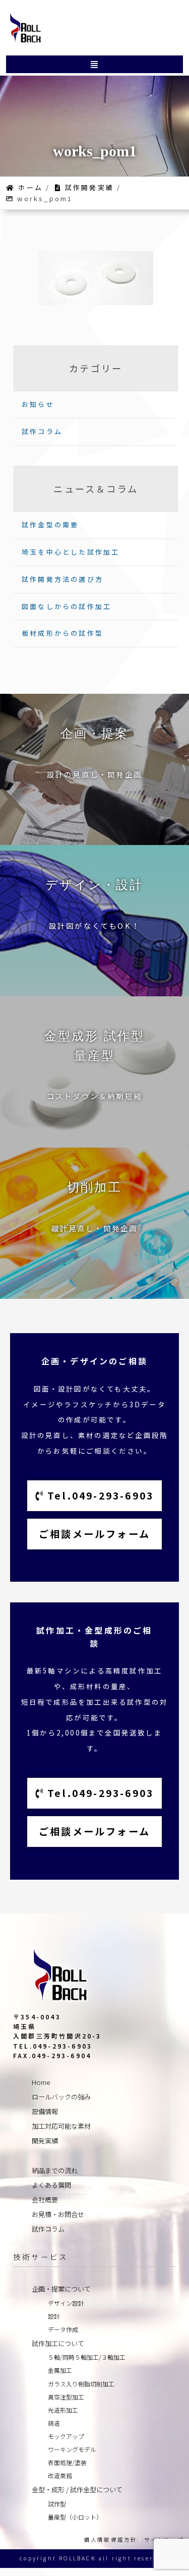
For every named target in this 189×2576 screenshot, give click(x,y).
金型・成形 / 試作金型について (77, 2490)
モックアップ (66, 2436)
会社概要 (45, 2200)
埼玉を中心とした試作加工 (71, 552)
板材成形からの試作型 (62, 633)
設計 (54, 2316)
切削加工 (94, 1187)
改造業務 (60, 2475)
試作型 (57, 2504)
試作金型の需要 (50, 525)
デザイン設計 (66, 2303)
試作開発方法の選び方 (62, 579)
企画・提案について (61, 2289)
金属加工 (60, 2370)
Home (41, 2082)
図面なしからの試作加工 (67, 606)
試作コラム (42, 431)
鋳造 (54, 2423)
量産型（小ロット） (75, 2517)
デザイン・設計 (94, 885)
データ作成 (63, 2329)
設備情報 (45, 2111)
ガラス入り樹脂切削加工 (81, 2384)
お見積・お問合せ (58, 2214)
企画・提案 (95, 734)
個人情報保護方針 (111, 2539)
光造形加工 (63, 2410)
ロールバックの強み (61, 2097)
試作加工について (58, 2343)
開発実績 (45, 2141)
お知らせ (38, 404)
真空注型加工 (66, 2397)
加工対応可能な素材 (61, 2126)
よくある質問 (51, 2185)
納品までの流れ (55, 2170)
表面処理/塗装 (67, 2462)
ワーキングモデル (72, 2449)
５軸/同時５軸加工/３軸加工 (87, 2357)
